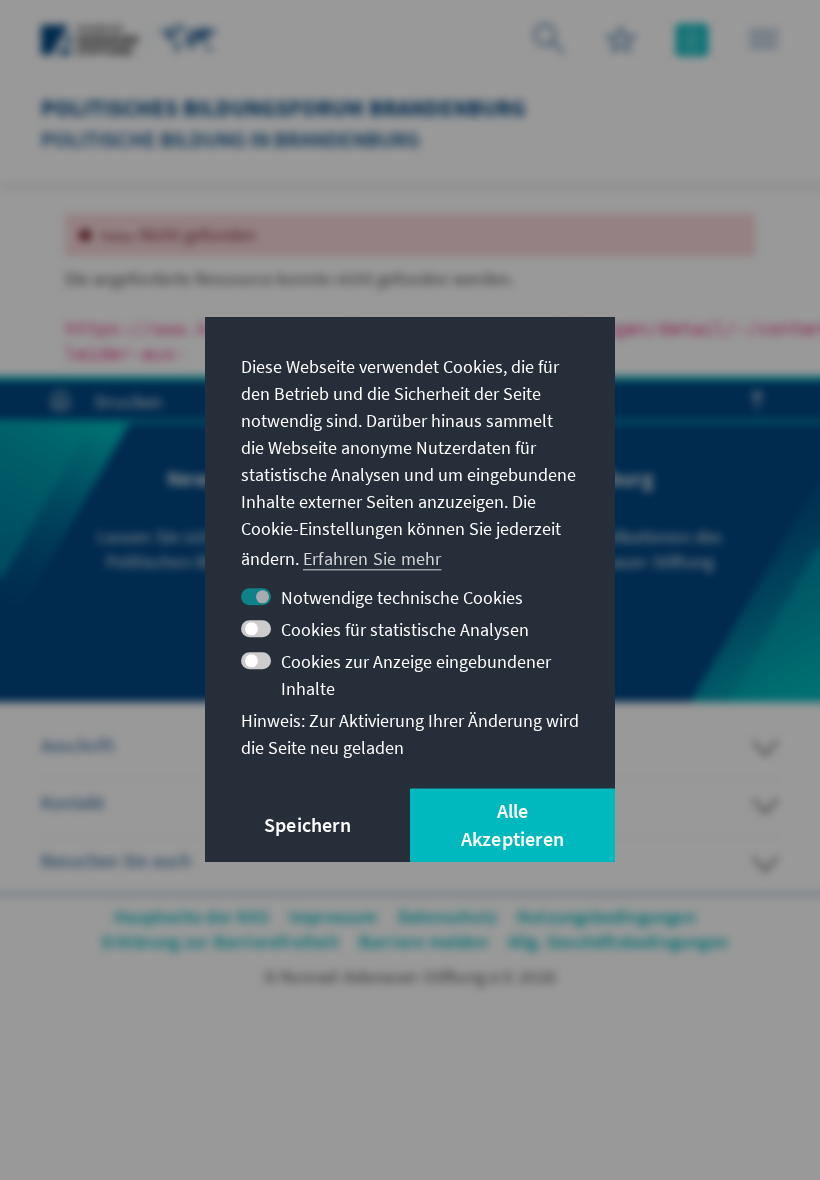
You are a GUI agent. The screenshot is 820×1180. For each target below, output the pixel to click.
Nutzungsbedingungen (606, 916)
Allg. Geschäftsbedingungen (618, 941)
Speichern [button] (307, 825)
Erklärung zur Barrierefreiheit (220, 941)
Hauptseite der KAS (191, 916)
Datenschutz (447, 916)
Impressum (333, 916)
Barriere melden (423, 941)
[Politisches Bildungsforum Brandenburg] (189, 37)
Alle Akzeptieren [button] (512, 825)
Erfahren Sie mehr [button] (372, 558)
